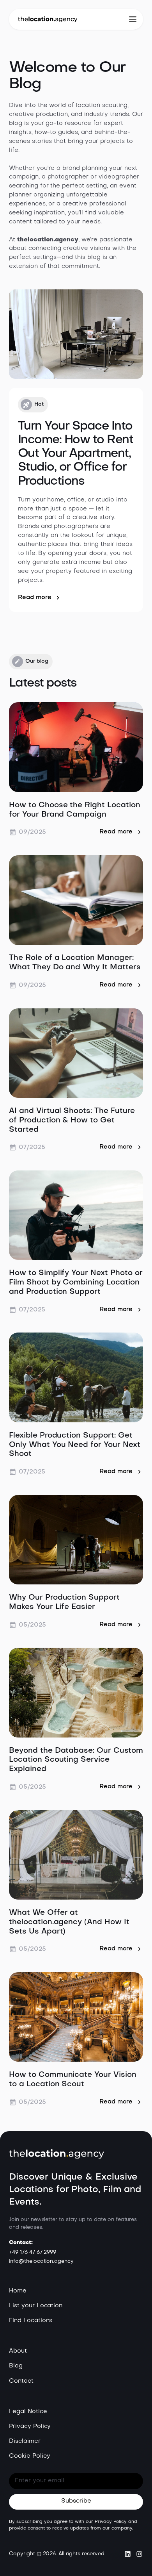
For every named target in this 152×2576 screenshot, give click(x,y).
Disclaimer (25, 2441)
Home (18, 2291)
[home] (48, 19)
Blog (16, 2366)
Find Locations (31, 2321)
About (18, 2351)
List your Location (36, 2306)
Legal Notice (28, 2412)
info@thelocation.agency (41, 2261)
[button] (133, 20)
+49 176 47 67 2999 (33, 2252)
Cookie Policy (30, 2456)
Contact (21, 2381)
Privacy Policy (30, 2427)
